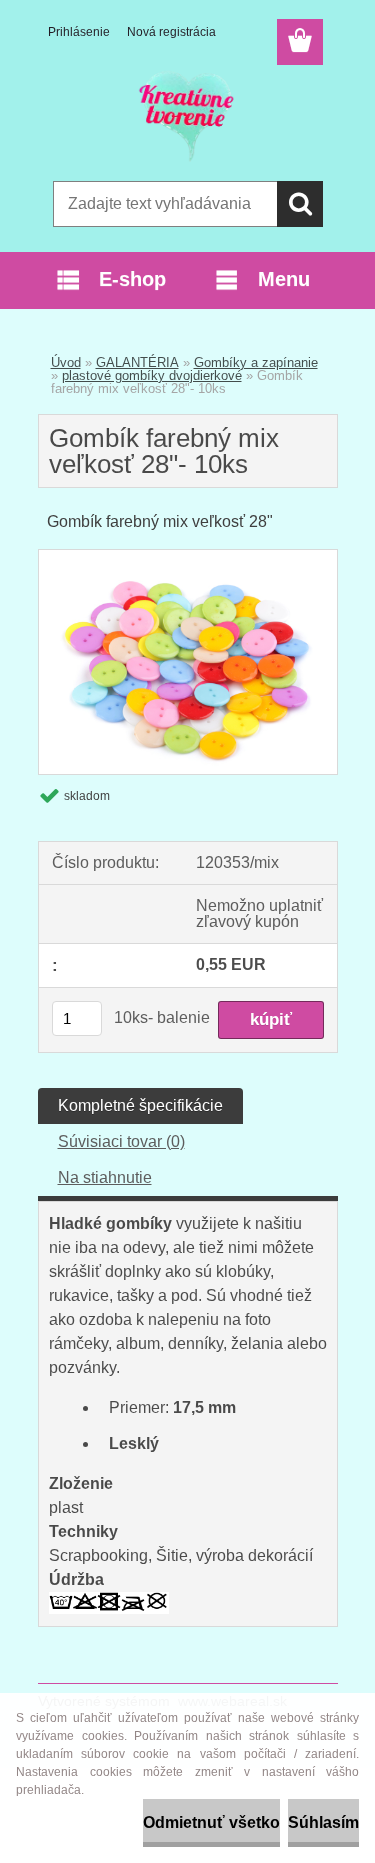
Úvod (66, 362)
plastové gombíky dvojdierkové (152, 375)
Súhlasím (323, 1822)
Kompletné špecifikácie (140, 1105)
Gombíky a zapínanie (256, 362)
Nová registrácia (171, 32)
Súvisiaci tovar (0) (121, 1141)
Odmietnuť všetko (211, 1822)
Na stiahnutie (105, 1177)
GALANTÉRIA (137, 362)
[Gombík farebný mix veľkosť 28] (188, 557)
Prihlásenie (79, 32)
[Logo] (187, 117)
